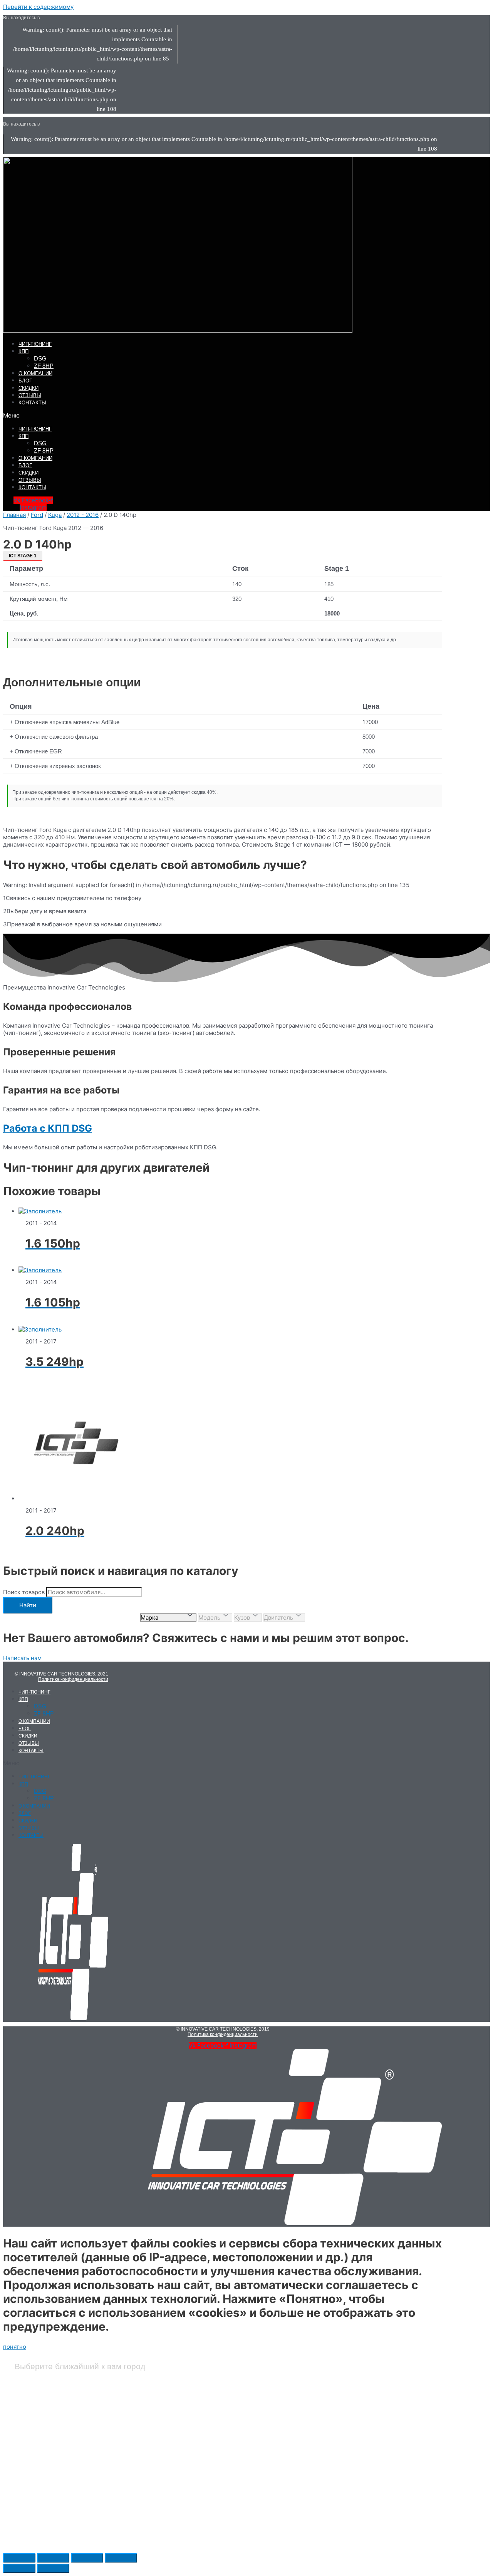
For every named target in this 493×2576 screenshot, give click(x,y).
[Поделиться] (53, 2558)
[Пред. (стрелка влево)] (19, 2568)
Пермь (184, 2491)
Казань (26, 2510)
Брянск (27, 2434)
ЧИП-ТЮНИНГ (35, 344)
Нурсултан (189, 2434)
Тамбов (344, 2472)
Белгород (29, 2415)
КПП (23, 351)
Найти (28, 1605)
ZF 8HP (44, 366)
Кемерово (30, 2529)
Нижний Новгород (199, 2415)
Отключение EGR (38, 751)
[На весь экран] (87, 2558)
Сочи (341, 2415)
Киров (184, 2397)
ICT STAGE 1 (23, 556)
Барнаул (28, 2397)
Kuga (55, 515)
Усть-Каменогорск (358, 2491)
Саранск (186, 2529)
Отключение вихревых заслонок (58, 766)
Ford (37, 515)
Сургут (344, 2453)
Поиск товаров (24, 1592)
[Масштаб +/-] (121, 2558)
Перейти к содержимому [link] (38, 7)
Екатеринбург (35, 2491)
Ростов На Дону (196, 2510)
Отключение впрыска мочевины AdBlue (67, 722)
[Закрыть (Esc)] (19, 2558)
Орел (182, 2453)
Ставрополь (350, 2434)
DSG (40, 358)
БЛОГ (25, 381)
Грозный (29, 2472)
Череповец (348, 2510)
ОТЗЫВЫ (30, 395)
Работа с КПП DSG (48, 1128)
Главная (14, 515)
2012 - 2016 (83, 515)
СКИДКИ (29, 388)
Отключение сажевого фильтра (56, 737)
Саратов (345, 2397)
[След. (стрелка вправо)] (53, 2568)
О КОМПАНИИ (35, 373)
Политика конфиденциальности (73, 1679)
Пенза (184, 2472)
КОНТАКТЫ (32, 403)
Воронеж (29, 2453)
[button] (157, 415)
